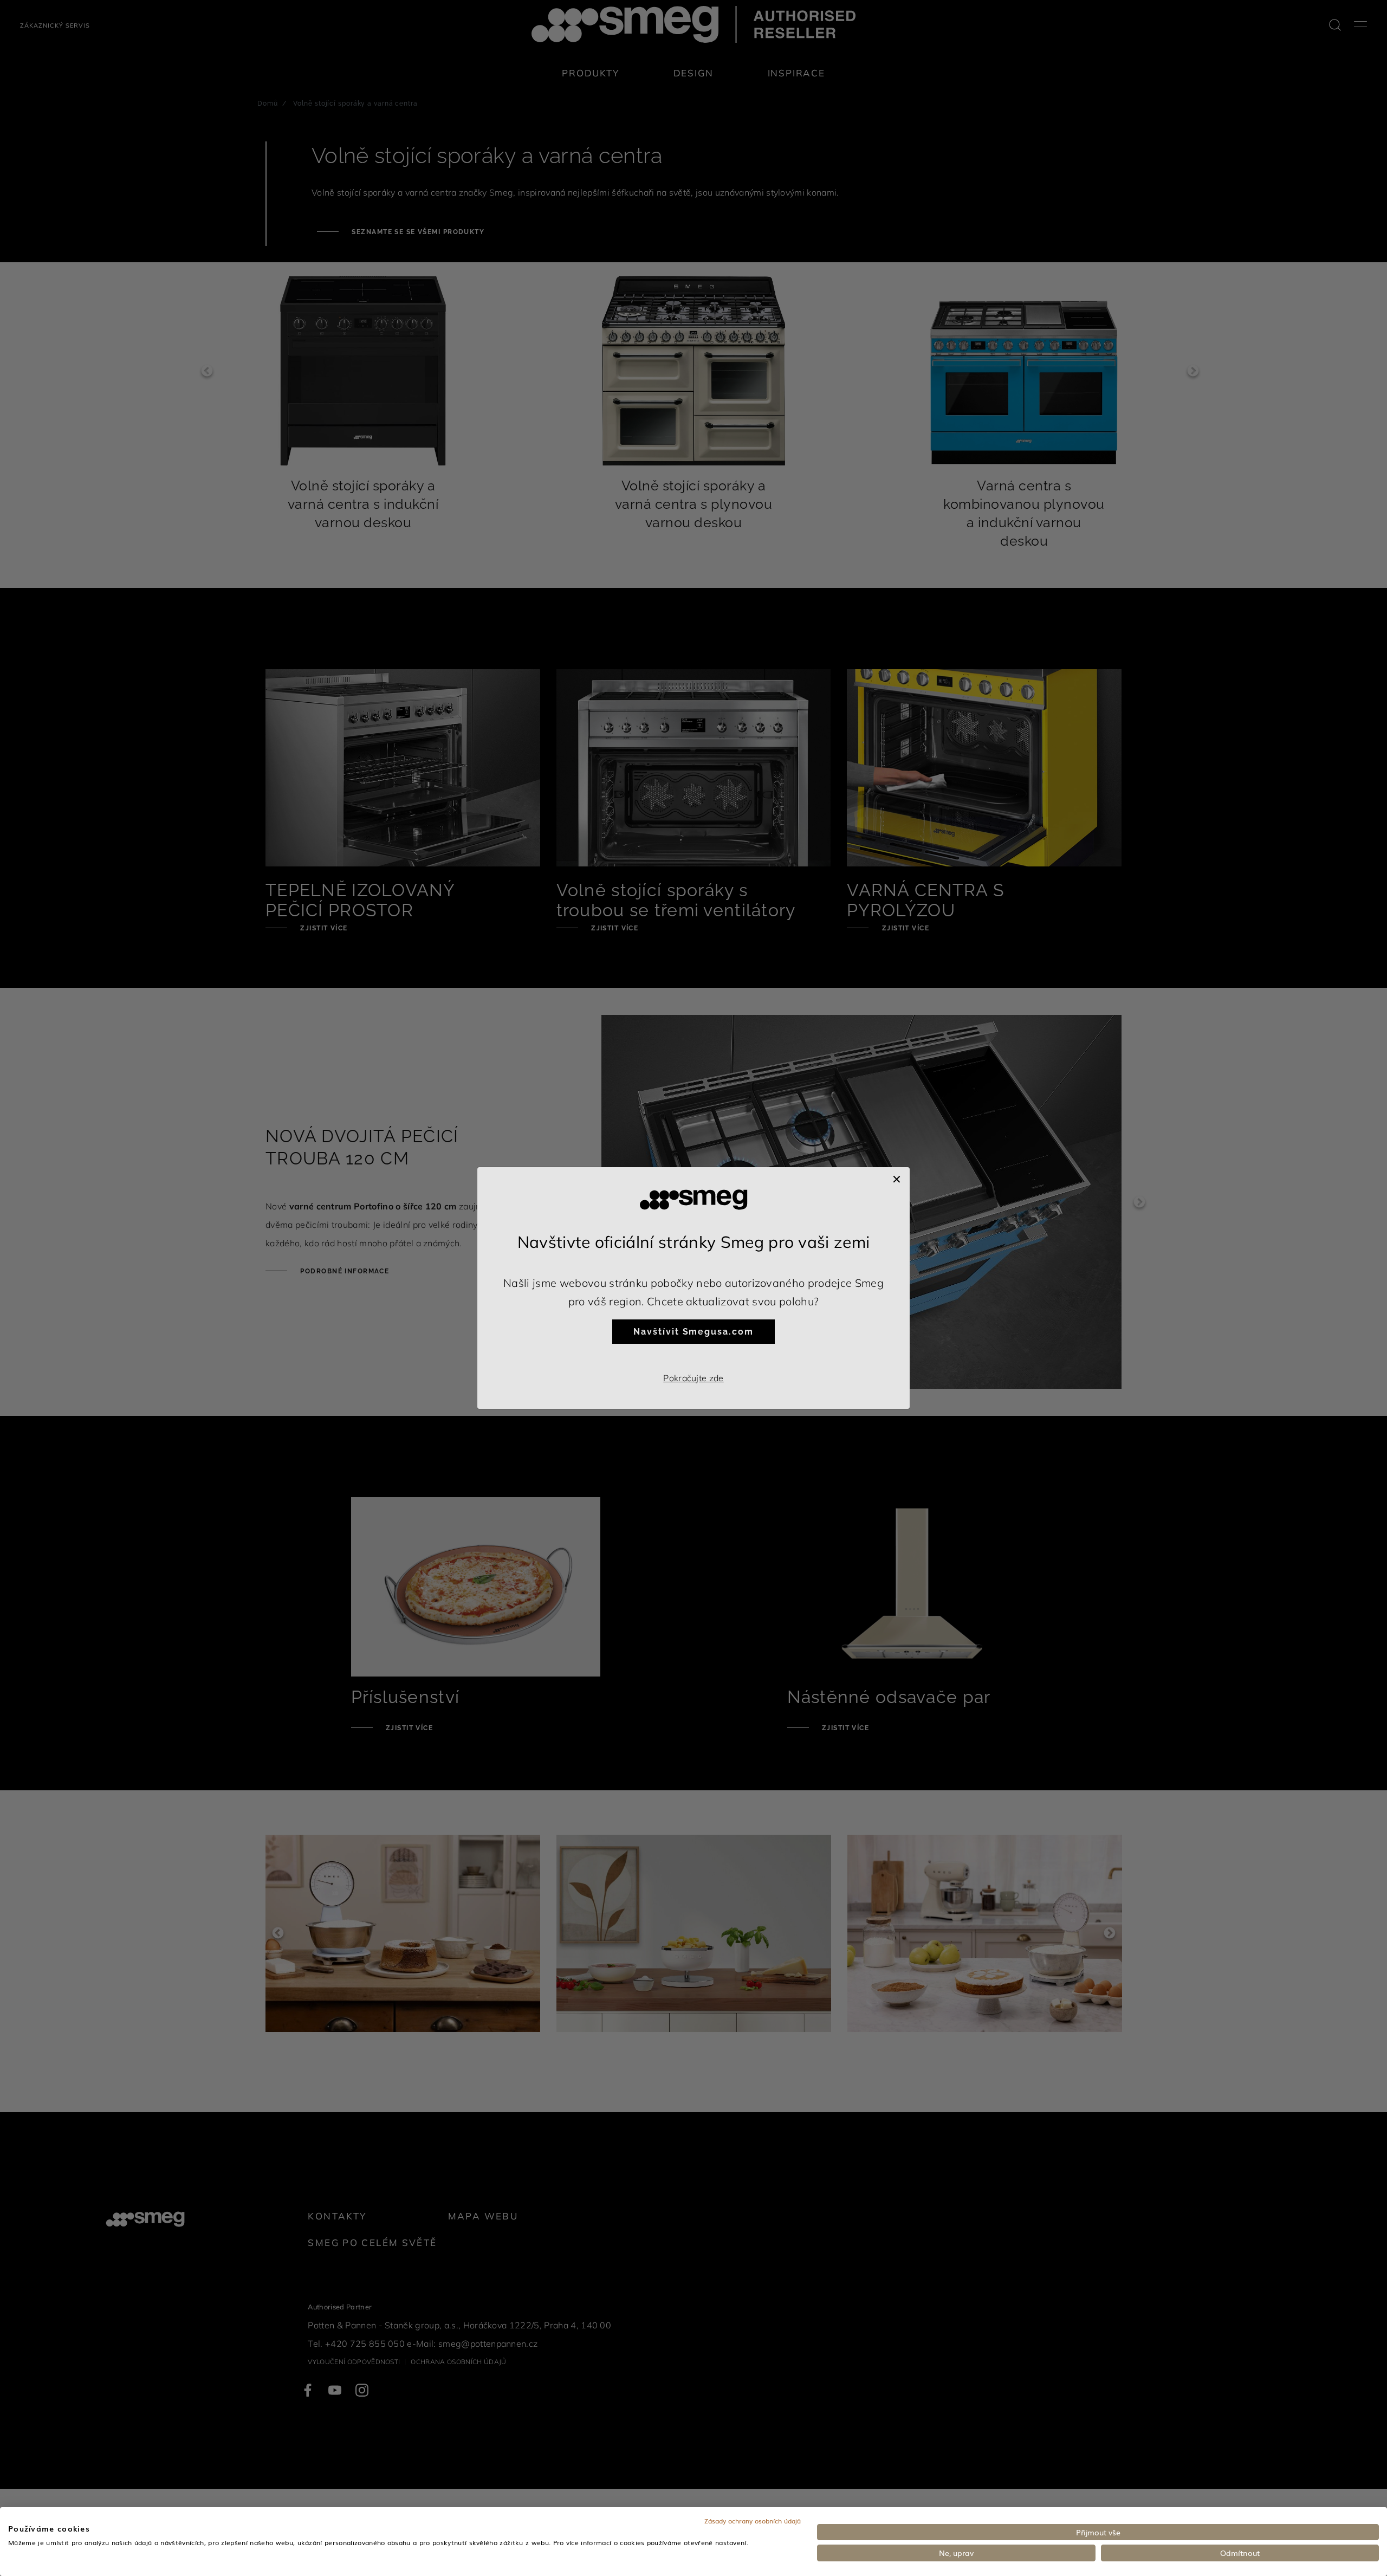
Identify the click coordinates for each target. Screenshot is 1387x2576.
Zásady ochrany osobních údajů (753, 2521)
